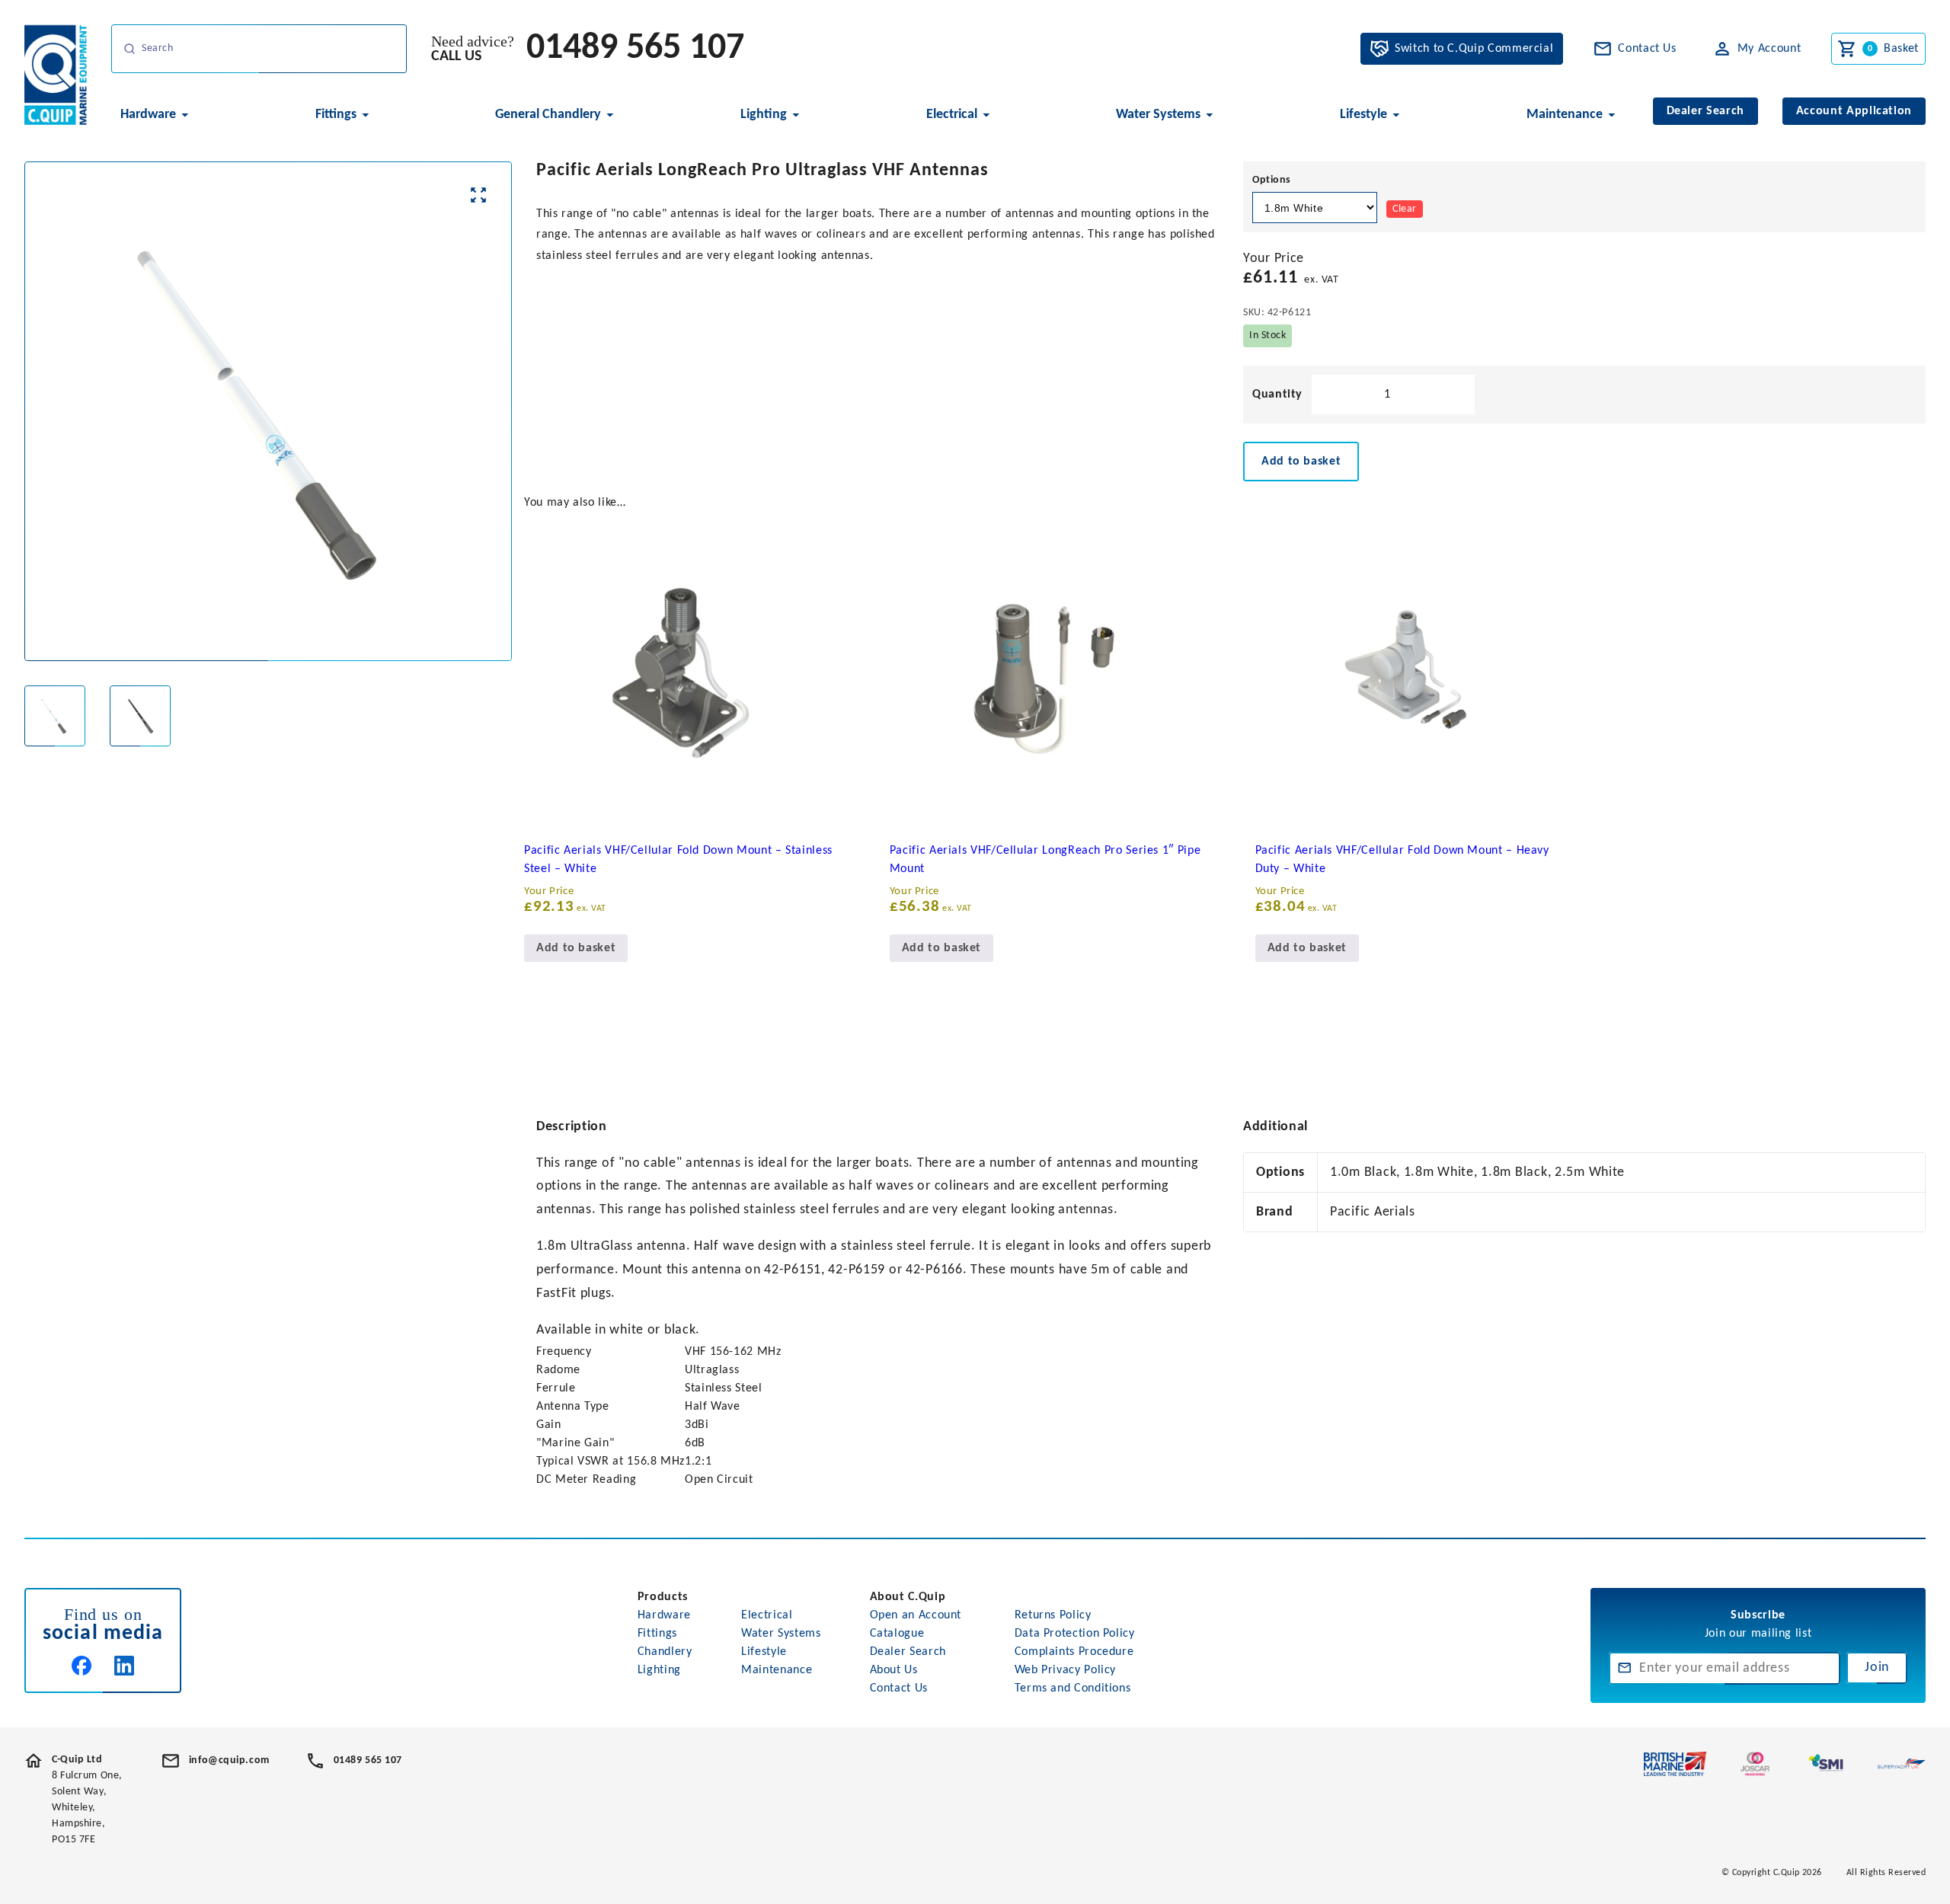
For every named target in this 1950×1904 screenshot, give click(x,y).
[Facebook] (82, 1666)
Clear (1405, 209)
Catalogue (897, 1634)
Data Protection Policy (1075, 1634)
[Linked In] (124, 1666)
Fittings (657, 1634)
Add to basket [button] (576, 948)
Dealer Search (908, 1652)
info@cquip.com (229, 1760)
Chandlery (665, 1652)
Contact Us (899, 1688)
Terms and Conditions (1073, 1688)
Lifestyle (764, 1652)
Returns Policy (1053, 1615)
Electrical (767, 1615)
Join (1877, 1668)
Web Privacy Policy (1066, 1670)
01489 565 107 (635, 49)
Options (1272, 180)
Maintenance (777, 1670)
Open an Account (916, 1615)
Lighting (659, 1670)
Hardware (664, 1615)
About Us (894, 1670)
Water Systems (781, 1634)
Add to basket (1301, 462)
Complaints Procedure (1074, 1652)
